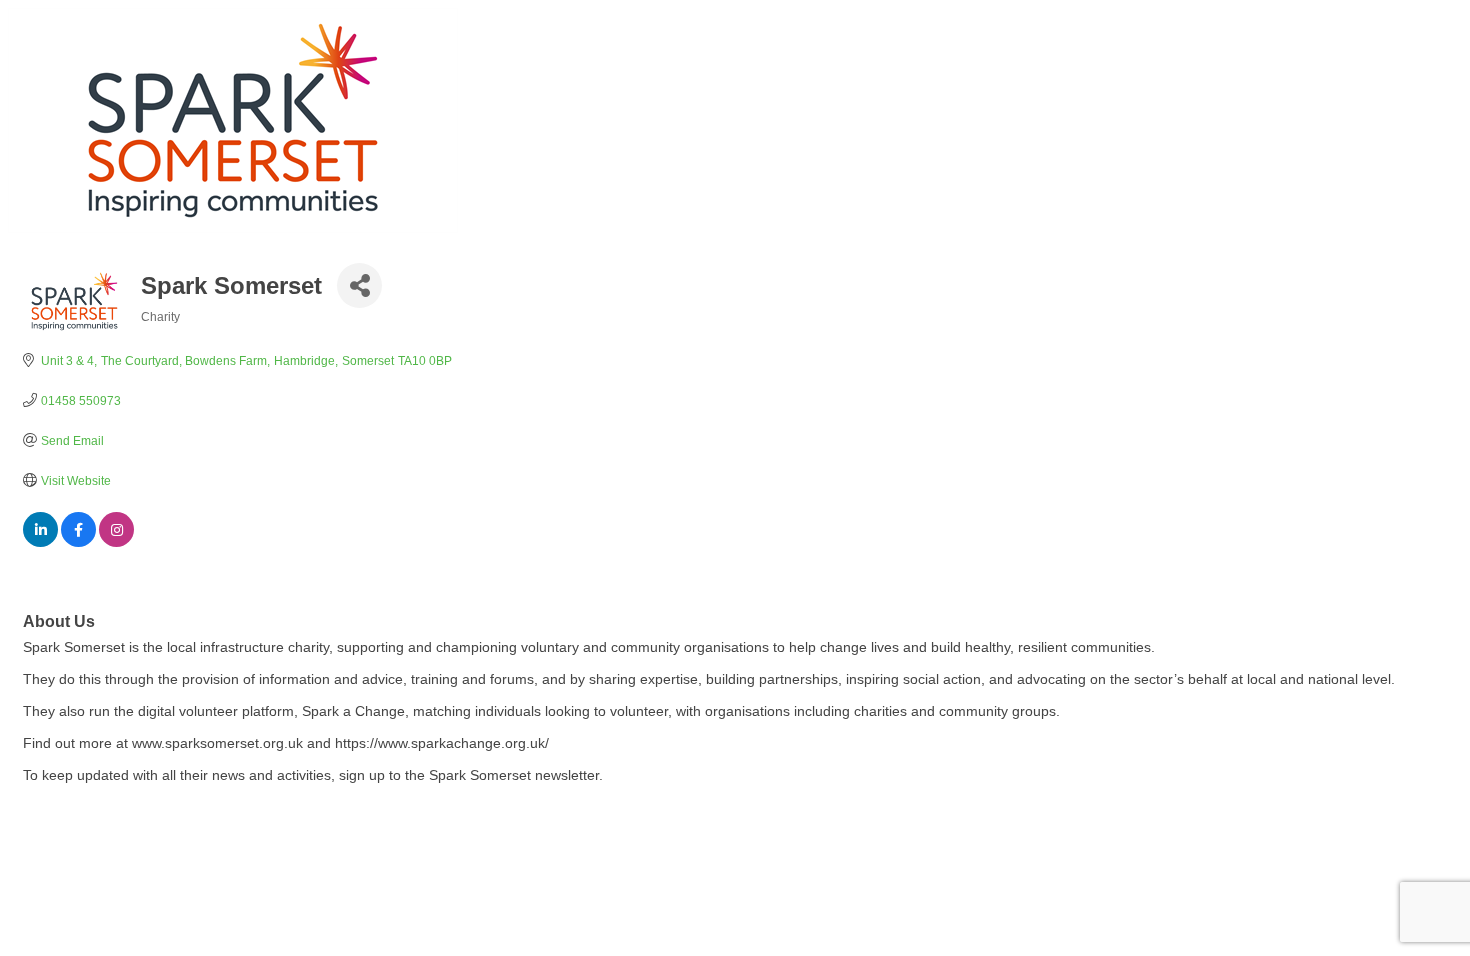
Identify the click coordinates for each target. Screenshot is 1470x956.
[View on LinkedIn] (40, 542)
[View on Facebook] (78, 542)
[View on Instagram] (116, 542)
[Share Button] (359, 285)
